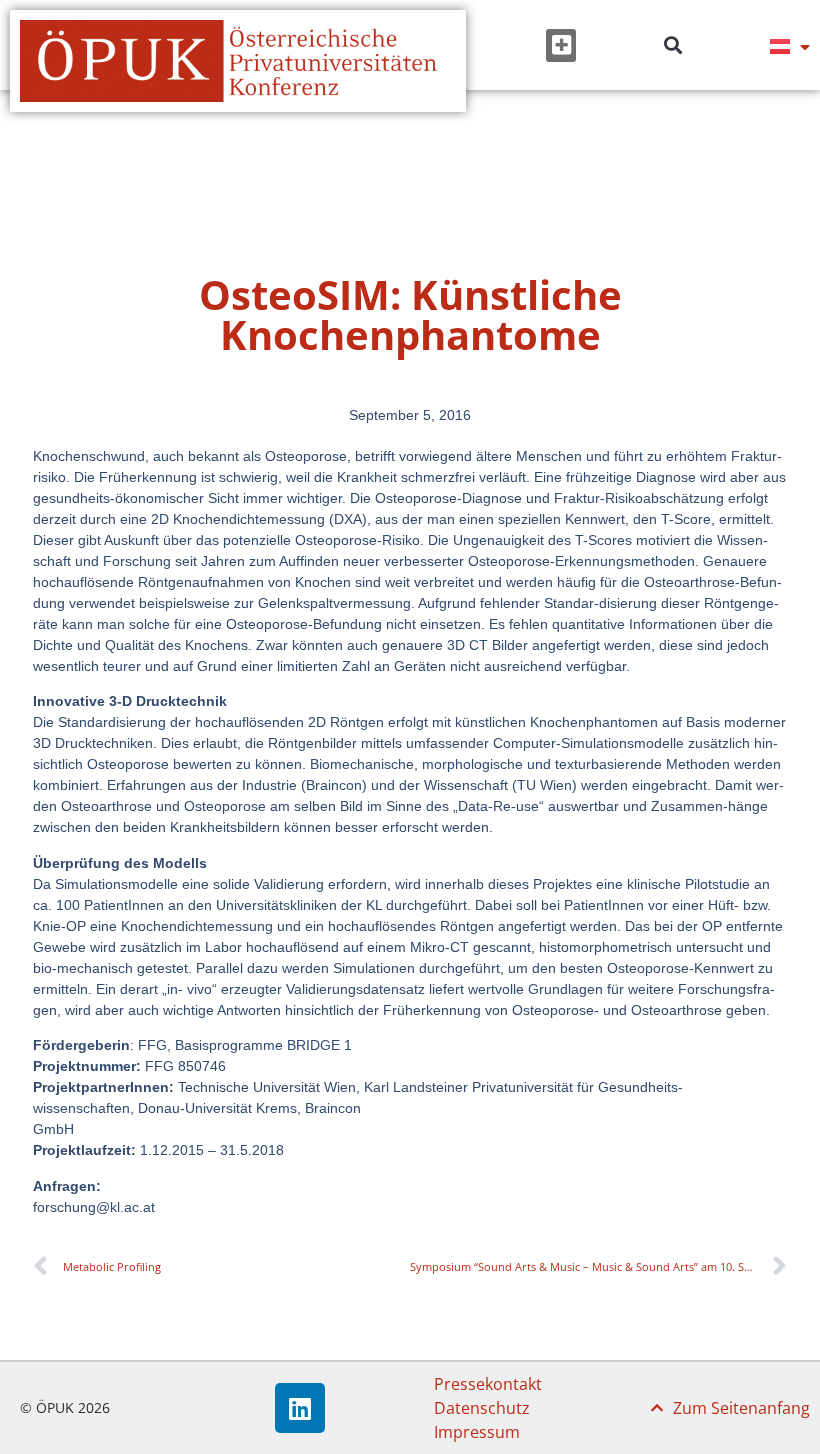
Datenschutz (482, 1408)
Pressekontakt (488, 1384)
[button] (561, 45)
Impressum (477, 1432)
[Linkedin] (300, 1408)
